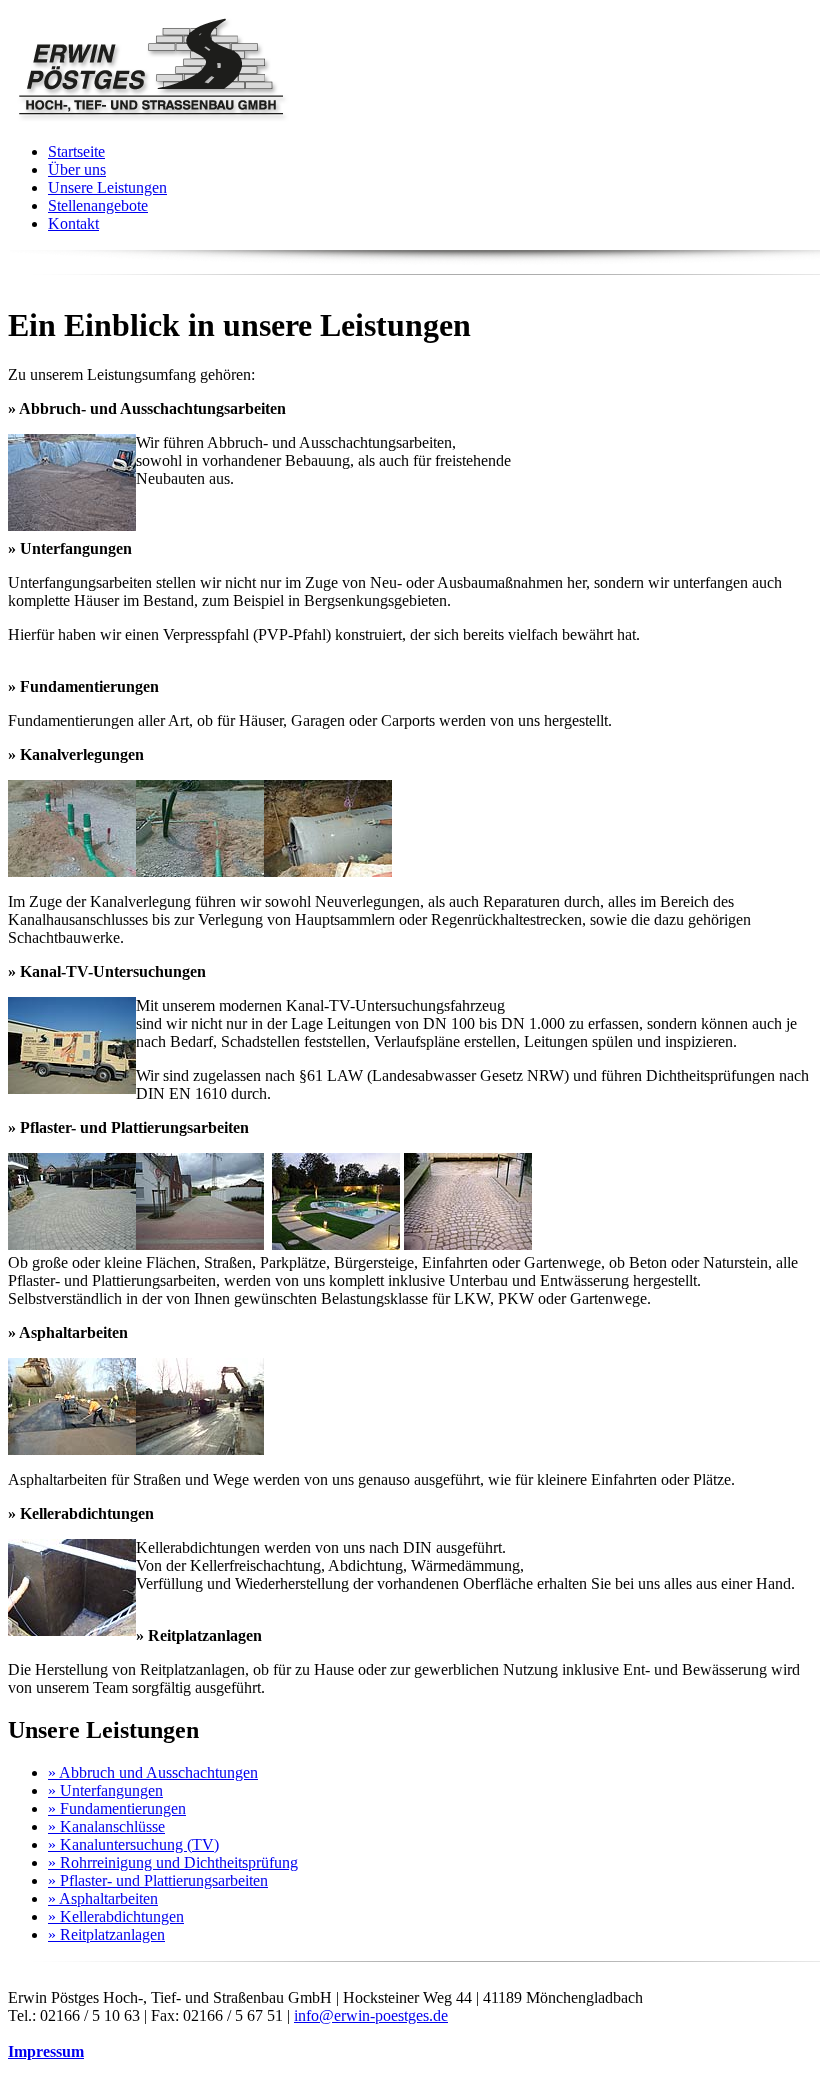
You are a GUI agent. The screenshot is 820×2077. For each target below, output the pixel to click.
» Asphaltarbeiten (103, 1898)
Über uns (77, 169)
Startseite (76, 151)
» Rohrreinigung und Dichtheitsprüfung (173, 1862)
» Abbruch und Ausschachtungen (153, 1772)
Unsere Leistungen (107, 187)
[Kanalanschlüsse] (72, 871)
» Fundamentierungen (117, 1808)
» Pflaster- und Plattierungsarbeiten (158, 1880)
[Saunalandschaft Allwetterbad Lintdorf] (338, 1244)
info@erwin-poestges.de (371, 2015)
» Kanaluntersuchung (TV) (133, 1844)
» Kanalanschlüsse (106, 1826)
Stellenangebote (98, 205)
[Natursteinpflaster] (470, 1244)
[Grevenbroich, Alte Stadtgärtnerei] (202, 1244)
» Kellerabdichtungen (116, 1916)
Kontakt (73, 223)
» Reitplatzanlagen (106, 1934)
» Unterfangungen (105, 1790)
